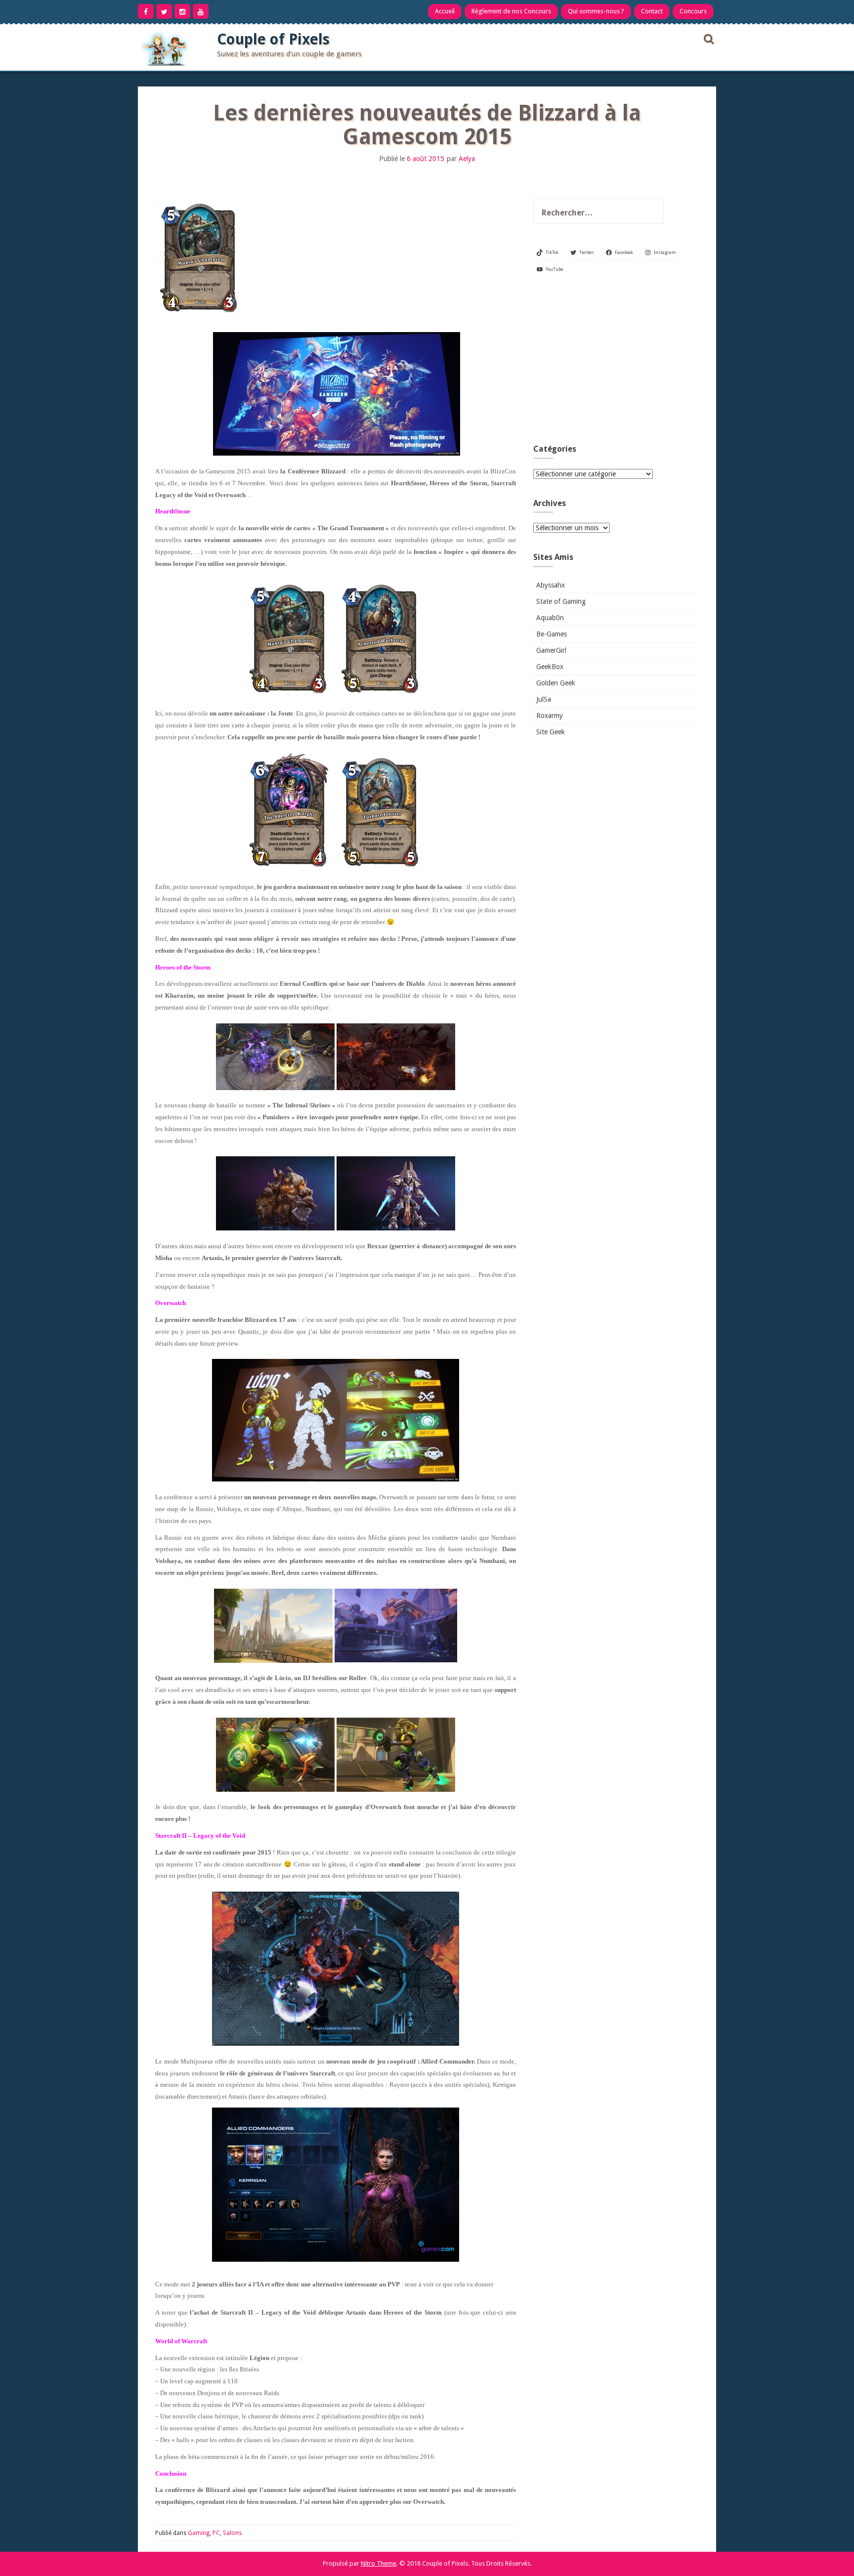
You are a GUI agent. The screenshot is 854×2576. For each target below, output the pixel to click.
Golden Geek (556, 683)
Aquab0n (550, 618)
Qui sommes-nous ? (596, 11)
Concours (693, 11)
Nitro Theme (379, 2563)
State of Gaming (561, 601)
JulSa (544, 699)
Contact (652, 11)
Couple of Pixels (273, 39)
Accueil (445, 11)
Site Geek (551, 732)
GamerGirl (551, 650)
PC (216, 2533)
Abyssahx (551, 585)
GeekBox (550, 667)
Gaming (199, 2533)
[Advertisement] (615, 363)
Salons (232, 2533)
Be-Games (552, 634)
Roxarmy (550, 716)
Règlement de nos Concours (511, 11)
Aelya (467, 159)
